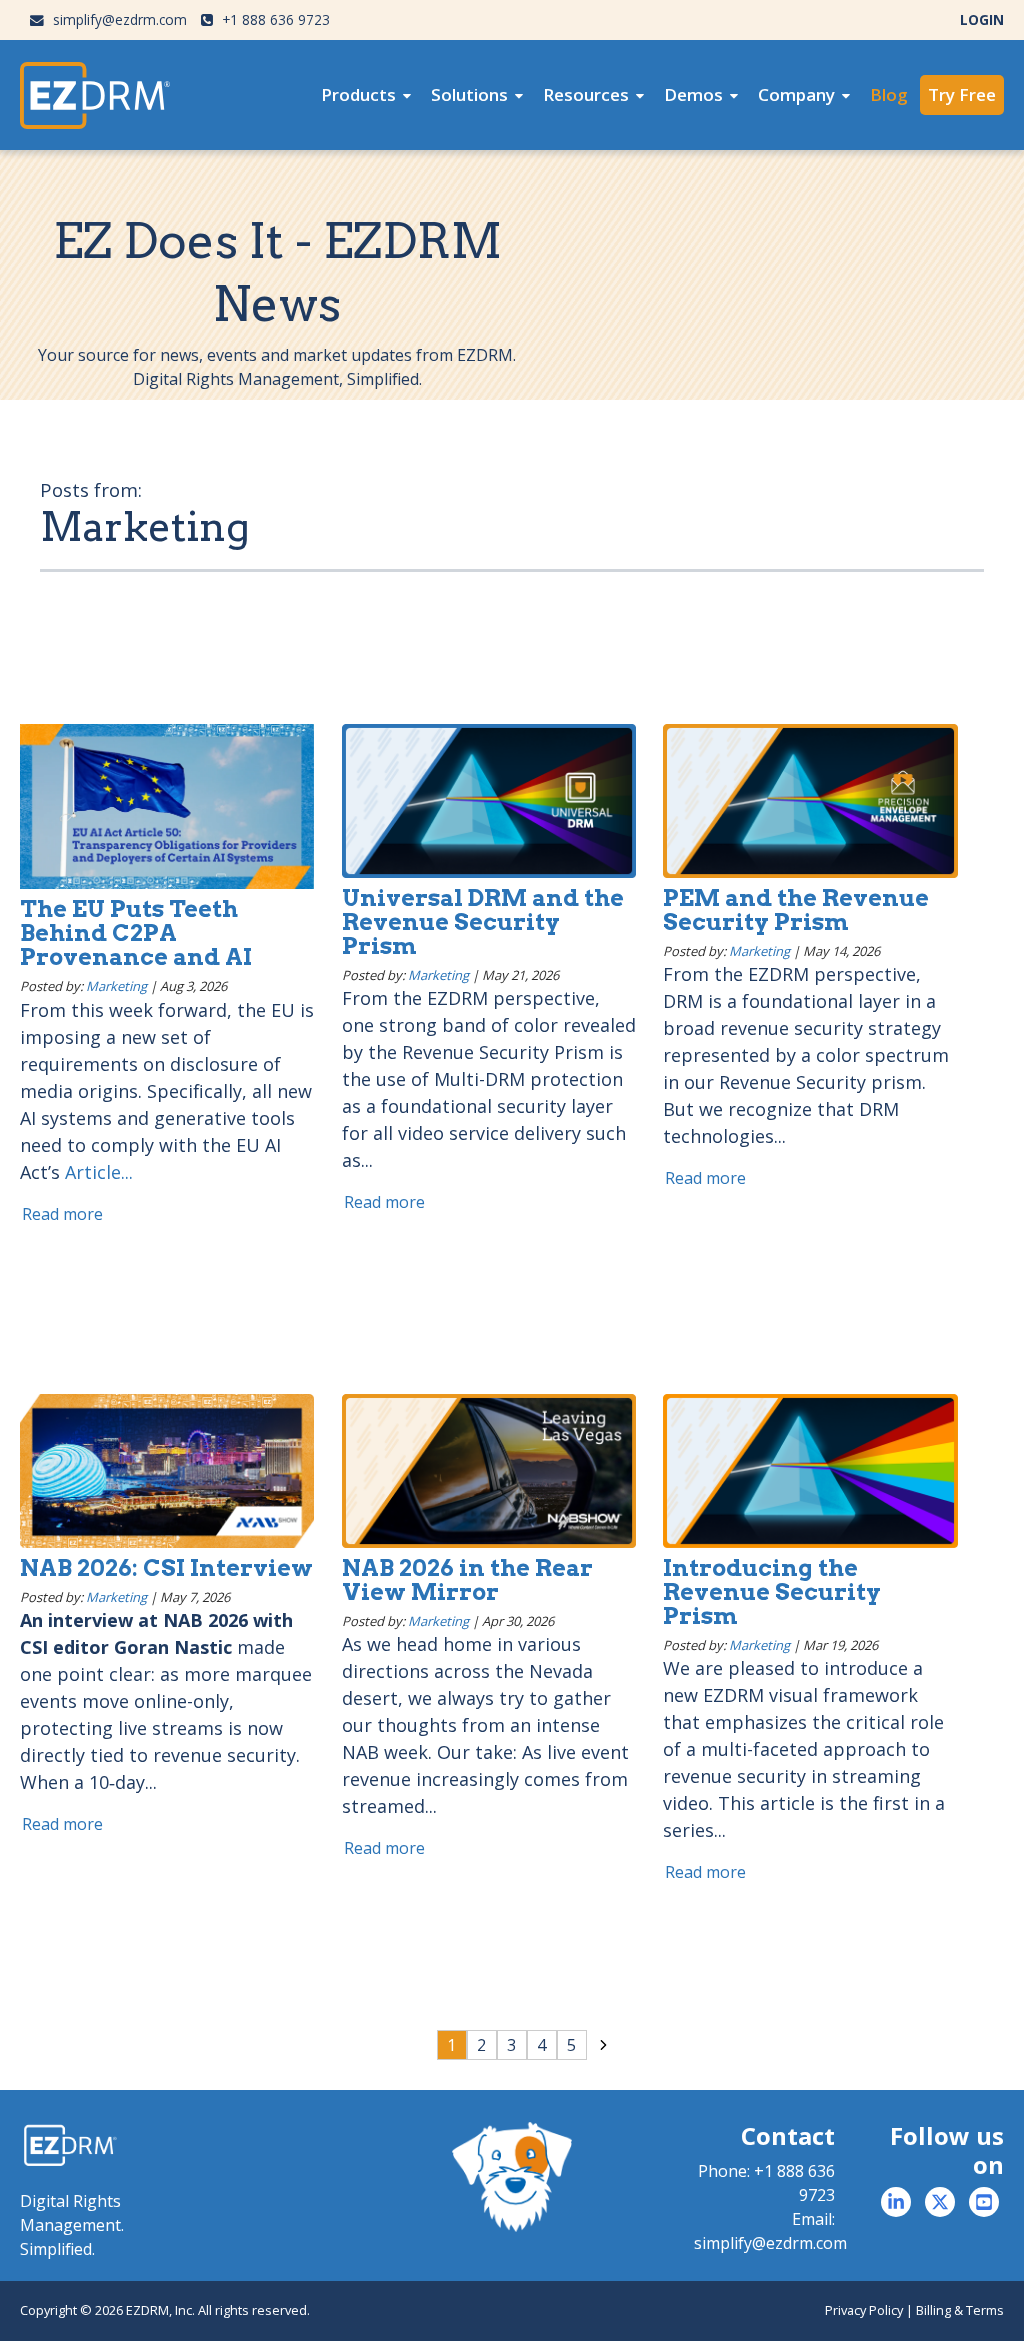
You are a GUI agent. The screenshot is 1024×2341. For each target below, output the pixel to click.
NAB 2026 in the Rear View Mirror (467, 1580)
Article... (99, 1172)
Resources (586, 94)
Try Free (962, 94)
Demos (693, 94)
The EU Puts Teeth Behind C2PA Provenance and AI (136, 933)
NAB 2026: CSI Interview (166, 1568)
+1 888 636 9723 (274, 19)
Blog (889, 94)
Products (358, 94)
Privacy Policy (864, 2310)
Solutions (469, 94)
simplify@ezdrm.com (118, 19)
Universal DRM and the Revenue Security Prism (483, 922)
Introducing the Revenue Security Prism (772, 1592)
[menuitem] (366, 95)
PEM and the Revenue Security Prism (796, 910)
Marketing (116, 986)
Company (796, 94)
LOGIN (982, 19)
